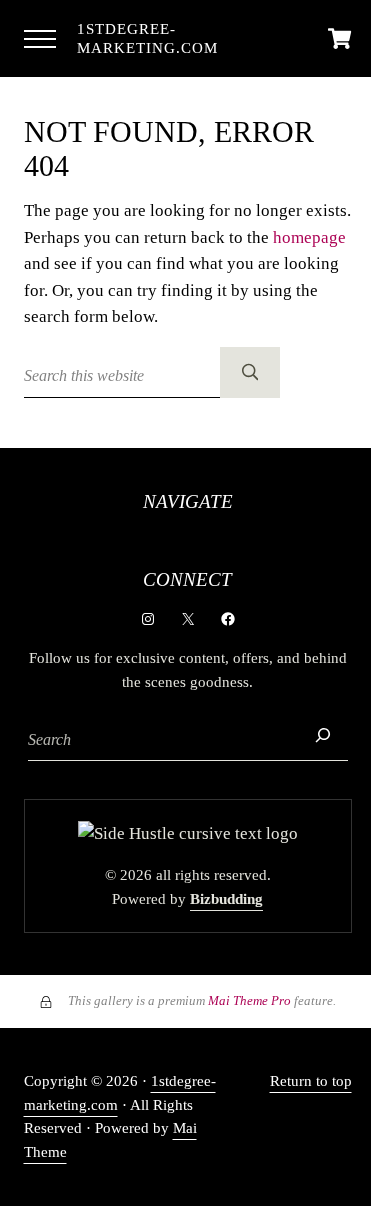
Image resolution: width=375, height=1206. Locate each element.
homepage (309, 237)
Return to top (311, 1081)
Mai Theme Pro (249, 1000)
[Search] (323, 735)
